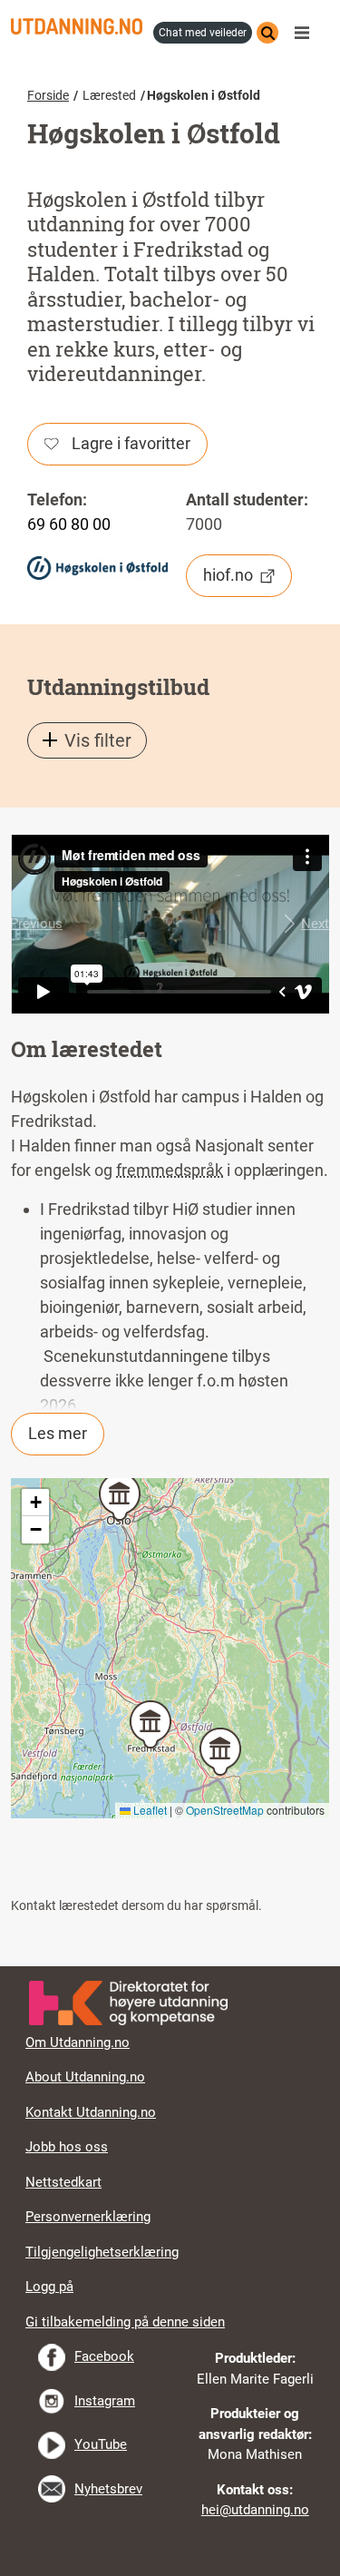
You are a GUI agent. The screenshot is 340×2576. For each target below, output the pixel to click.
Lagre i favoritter (131, 443)
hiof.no (228, 575)
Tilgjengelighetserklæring (102, 2252)
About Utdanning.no (85, 2077)
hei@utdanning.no (255, 2510)
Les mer (58, 1433)
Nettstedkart (63, 2182)
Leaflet (149, 1810)
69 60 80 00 (69, 524)
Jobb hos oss (67, 2147)
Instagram (105, 2401)
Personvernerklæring (88, 2217)
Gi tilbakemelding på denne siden (125, 2322)
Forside (48, 95)
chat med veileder (203, 33)
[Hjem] (77, 26)
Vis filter (98, 740)
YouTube (101, 2444)
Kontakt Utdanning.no (91, 2112)
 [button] (170, 1966)
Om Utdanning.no (78, 2042)
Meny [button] (306, 33)
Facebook (104, 2356)
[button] (36, 924)
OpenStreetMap (225, 1810)
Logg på (49, 2287)
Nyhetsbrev (108, 2489)
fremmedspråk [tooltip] (170, 1170)
